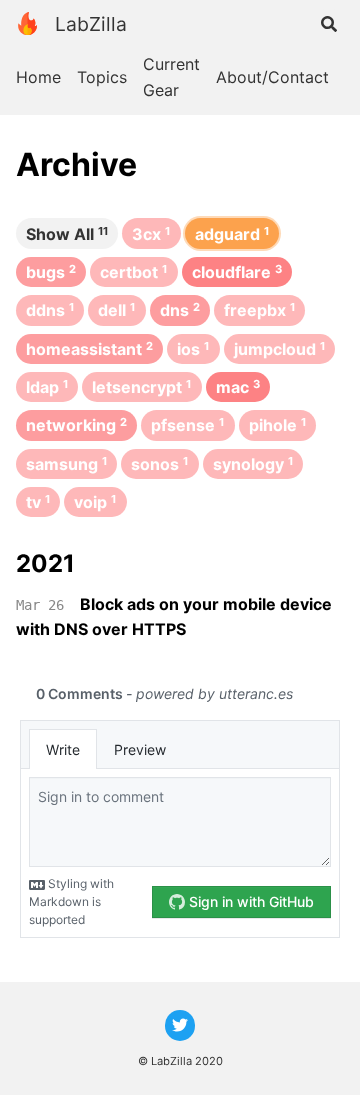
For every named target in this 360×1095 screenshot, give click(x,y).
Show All (67, 234)
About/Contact (272, 77)
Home (38, 77)
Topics (102, 77)
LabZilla (91, 24)
